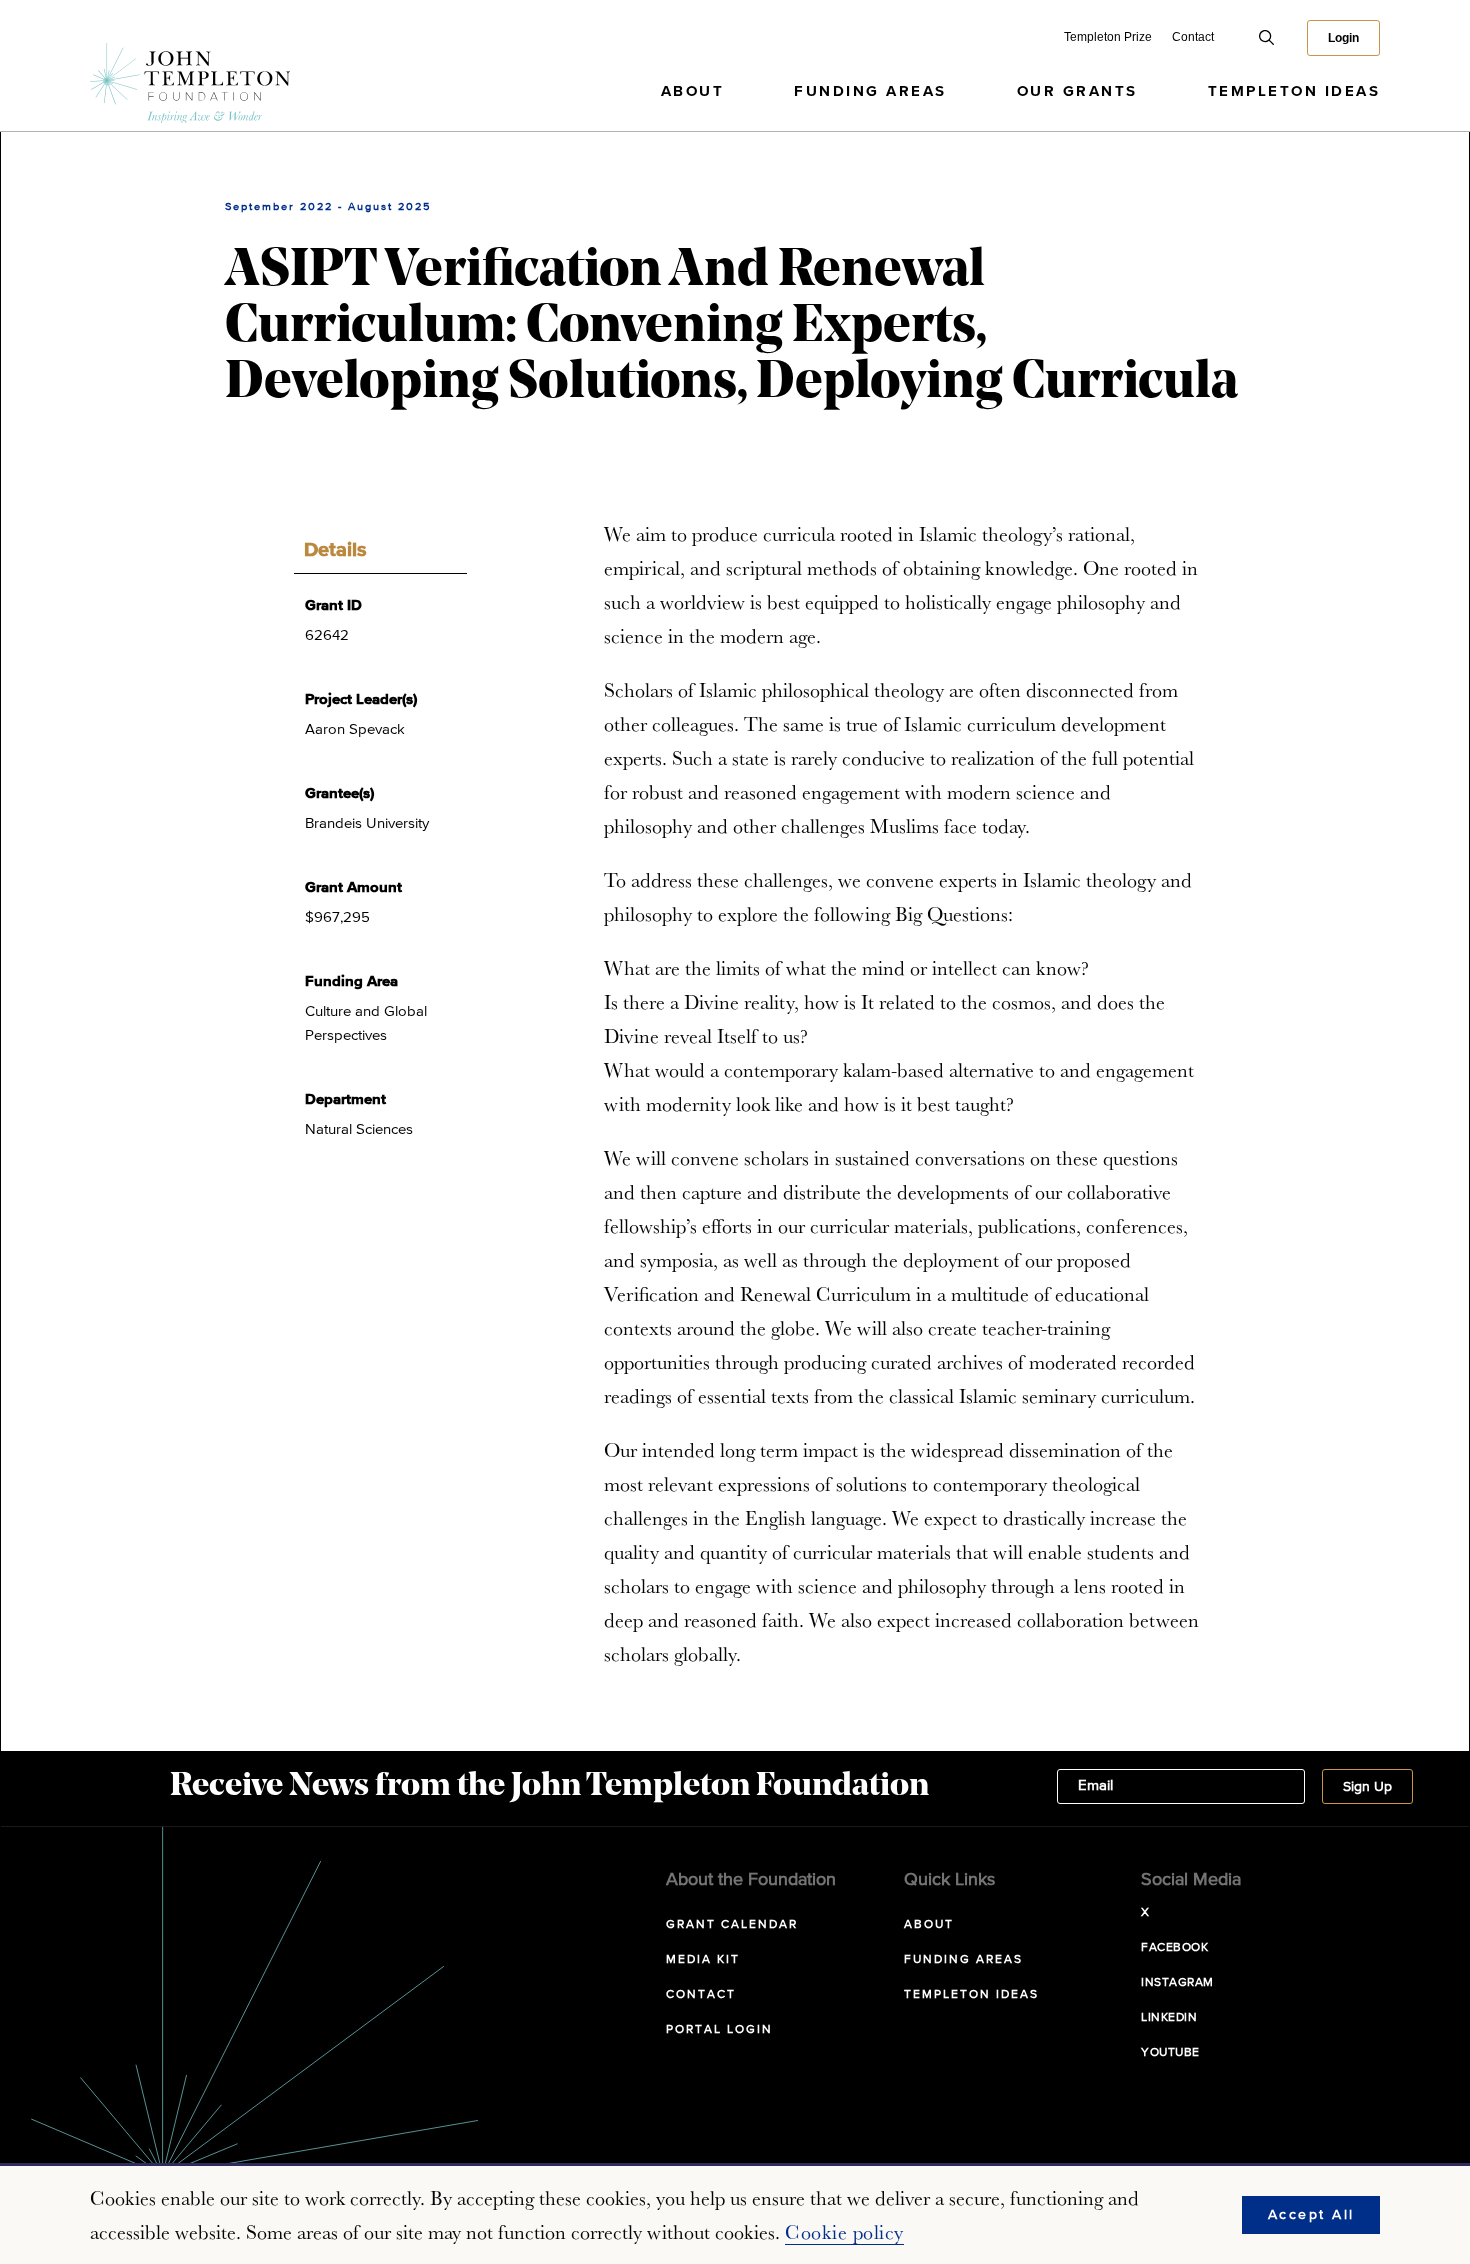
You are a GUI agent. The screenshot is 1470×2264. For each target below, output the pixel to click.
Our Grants (1077, 91)
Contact (1193, 37)
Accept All (1311, 2215)
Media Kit (703, 1960)
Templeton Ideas (1294, 91)
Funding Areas (870, 91)
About (693, 91)
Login (1343, 38)
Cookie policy (844, 2232)
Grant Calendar (732, 1925)
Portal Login (719, 2030)
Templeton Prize (1108, 37)
